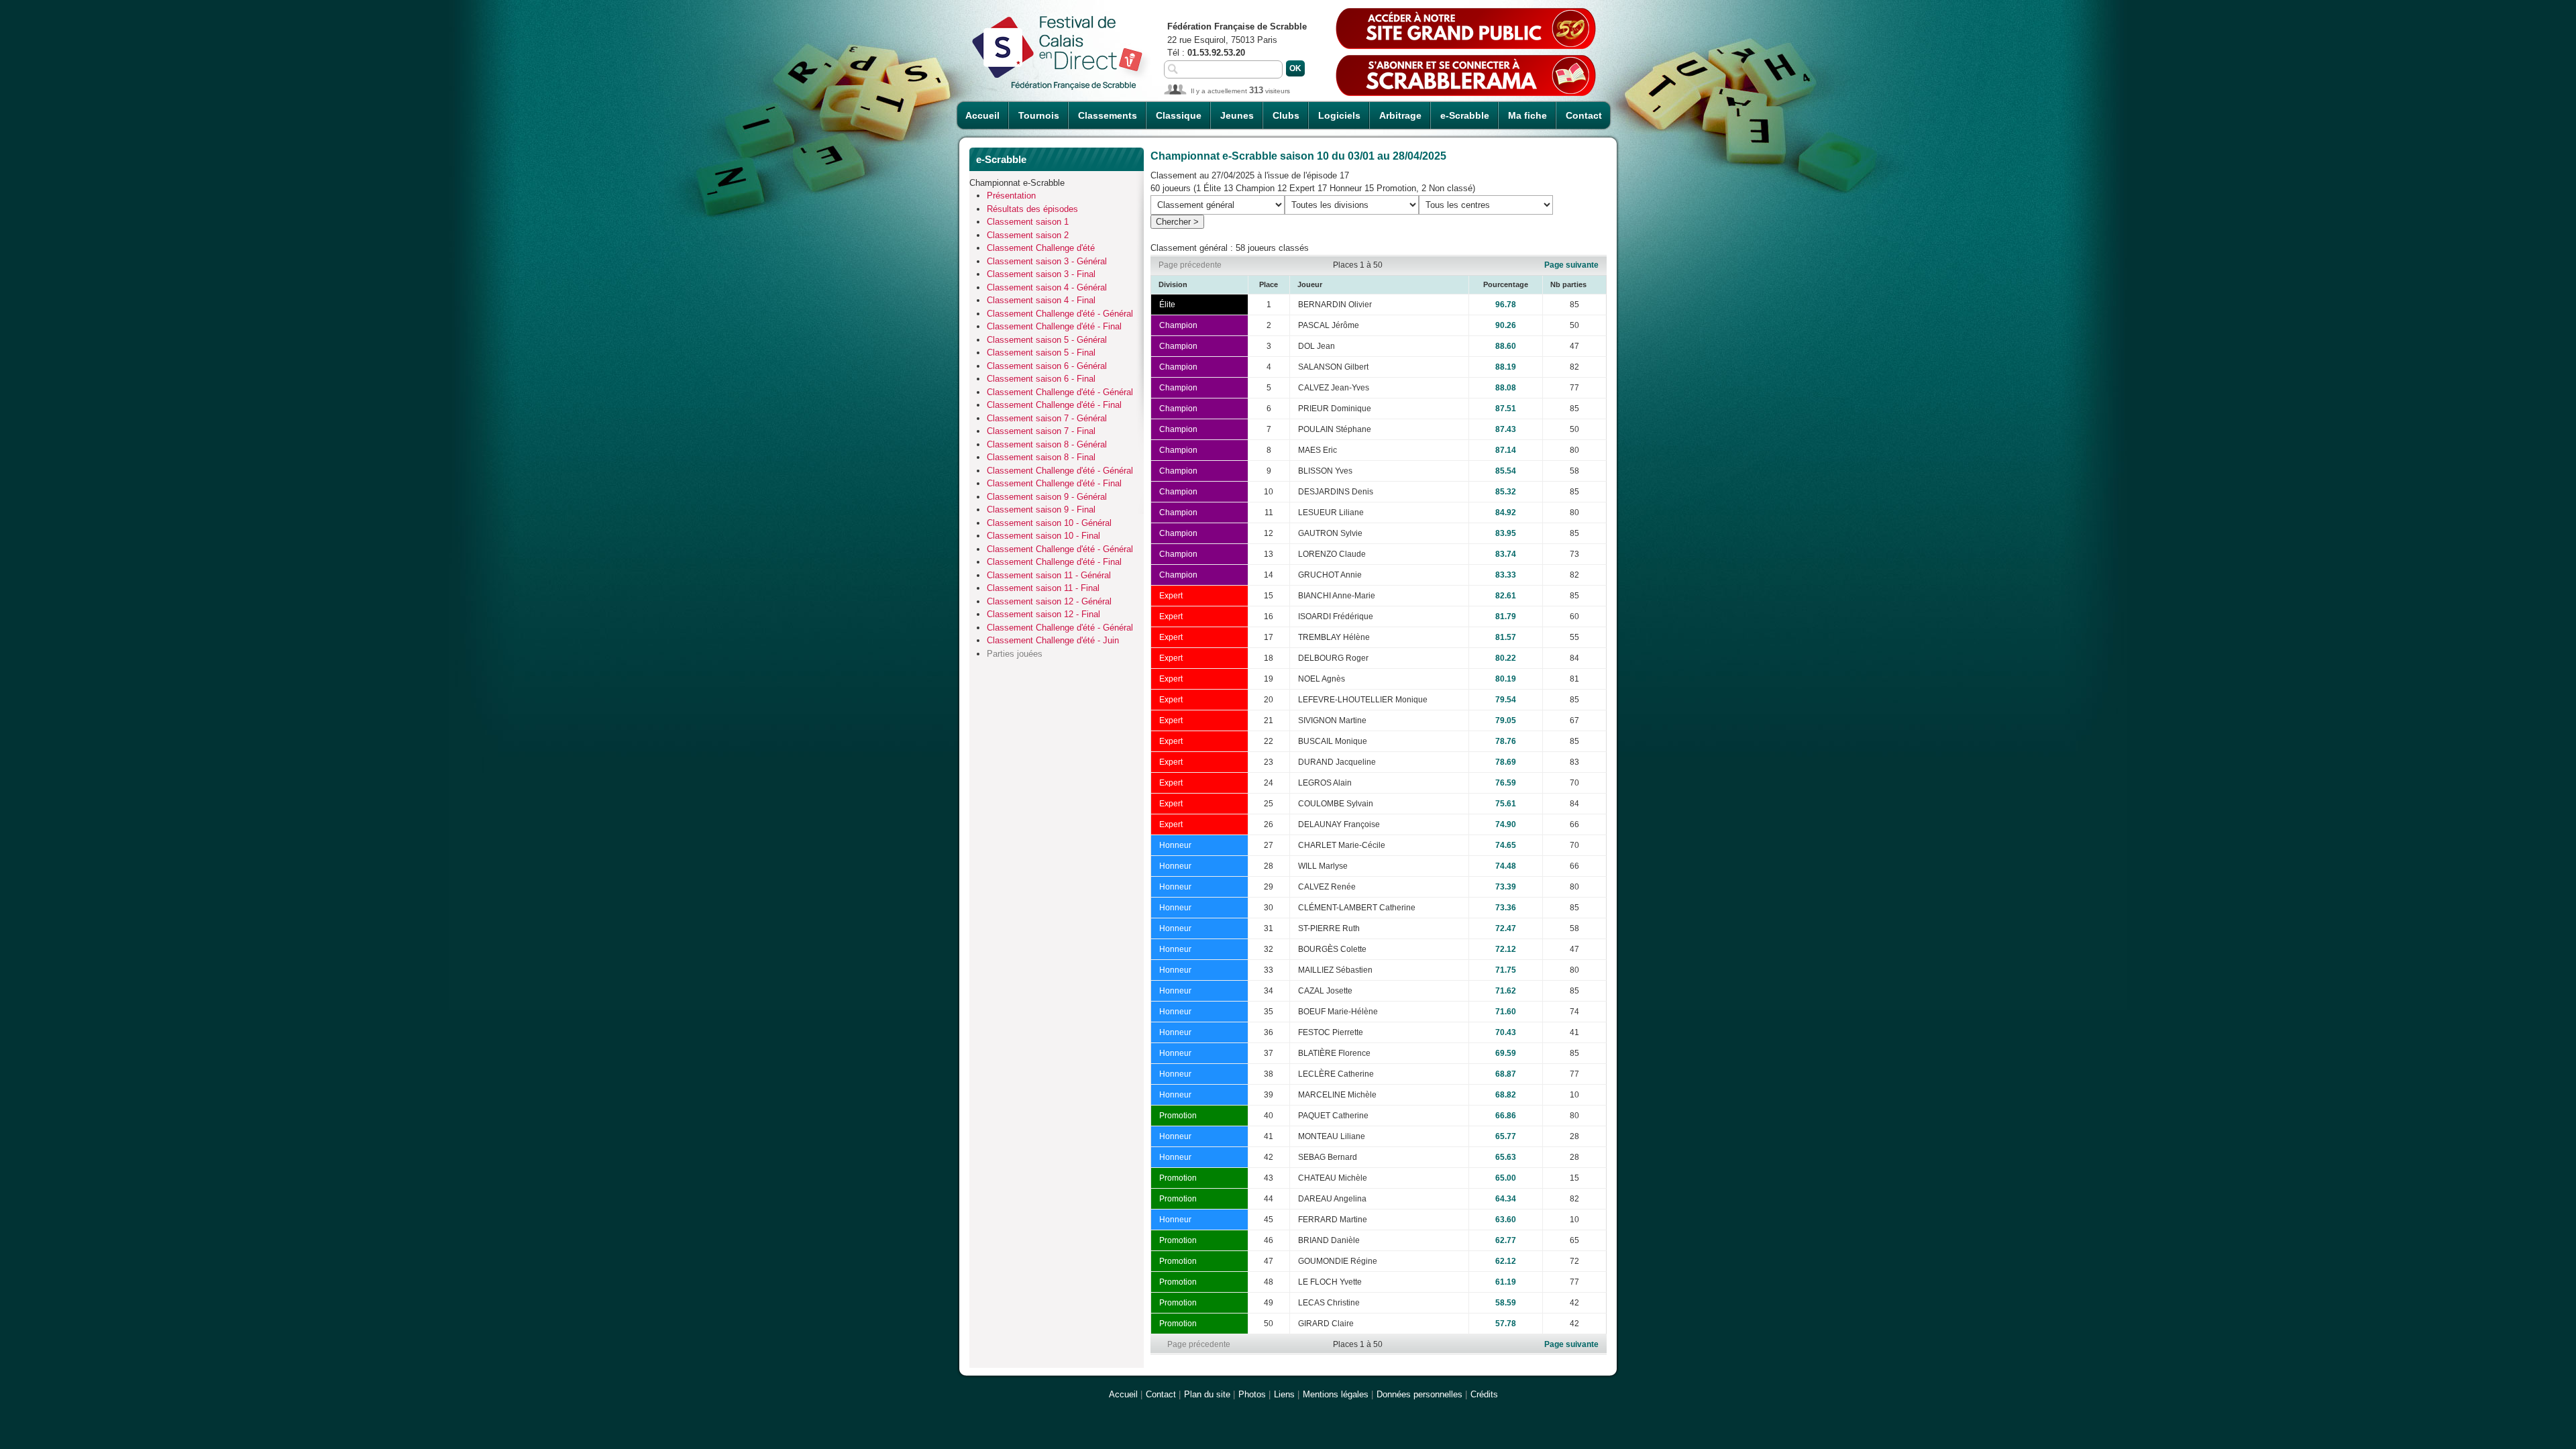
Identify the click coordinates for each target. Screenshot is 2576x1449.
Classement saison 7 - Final (1041, 431)
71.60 (1506, 1012)
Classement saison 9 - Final (1041, 509)
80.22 (1506, 658)
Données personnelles (1419, 1394)
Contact (1584, 115)
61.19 (1506, 1282)
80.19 (1506, 679)
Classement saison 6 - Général (1047, 366)
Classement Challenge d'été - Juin (1053, 640)
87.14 (1506, 450)
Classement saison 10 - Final (1043, 536)
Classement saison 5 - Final (1041, 353)
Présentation (1011, 196)
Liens (1284, 1394)
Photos (1252, 1394)
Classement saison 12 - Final (1043, 614)
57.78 (1506, 1324)
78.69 (1506, 762)
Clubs (1286, 115)
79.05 (1506, 720)
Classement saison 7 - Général (1047, 418)
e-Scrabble (1465, 115)
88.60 (1506, 346)
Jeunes (1237, 115)
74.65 (1506, 845)
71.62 (1506, 991)
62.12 (1506, 1261)
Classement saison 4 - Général (1047, 287)
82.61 (1506, 596)
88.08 (1506, 388)
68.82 (1506, 1095)
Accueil (982, 115)
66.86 (1506, 1116)
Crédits (1484, 1394)
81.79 (1506, 616)
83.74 (1506, 554)
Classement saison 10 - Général (1049, 523)
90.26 (1506, 325)
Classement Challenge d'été (1041, 248)
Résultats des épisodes (1032, 209)
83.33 (1506, 575)
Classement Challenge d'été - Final (1054, 326)
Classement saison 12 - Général (1049, 601)
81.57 (1506, 637)
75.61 (1506, 804)
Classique (1179, 115)
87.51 (1506, 409)
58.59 (1506, 1303)
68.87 (1506, 1074)
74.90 (1506, 824)
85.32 (1506, 492)
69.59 (1506, 1053)
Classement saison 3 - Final (1041, 274)
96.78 (1506, 305)
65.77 (1506, 1136)
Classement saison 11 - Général (1049, 575)
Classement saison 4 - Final (1041, 300)
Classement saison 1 (1028, 222)
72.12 (1506, 949)
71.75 (1506, 970)
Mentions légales (1336, 1394)
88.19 (1506, 367)
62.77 (1506, 1240)
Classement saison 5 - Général (1047, 340)
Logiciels (1339, 115)
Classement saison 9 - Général (1047, 497)
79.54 (1506, 700)
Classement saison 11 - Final (1043, 588)
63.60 (1506, 1220)
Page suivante (1571, 265)
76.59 (1506, 783)
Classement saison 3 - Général (1047, 261)
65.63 (1506, 1157)
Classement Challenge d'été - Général (1060, 314)
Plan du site (1207, 1394)
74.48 (1506, 866)
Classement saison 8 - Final (1041, 457)
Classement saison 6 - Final (1041, 379)
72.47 (1506, 928)
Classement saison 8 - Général (1047, 444)
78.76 (1506, 741)
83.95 (1506, 533)
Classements (1108, 115)
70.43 (1506, 1032)
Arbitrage (1400, 115)
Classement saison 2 (1028, 235)
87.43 (1506, 429)
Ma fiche (1527, 115)
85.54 (1506, 471)
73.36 (1506, 908)
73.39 (1506, 887)
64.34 (1506, 1199)
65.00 (1506, 1178)
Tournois (1039, 115)
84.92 (1506, 513)
